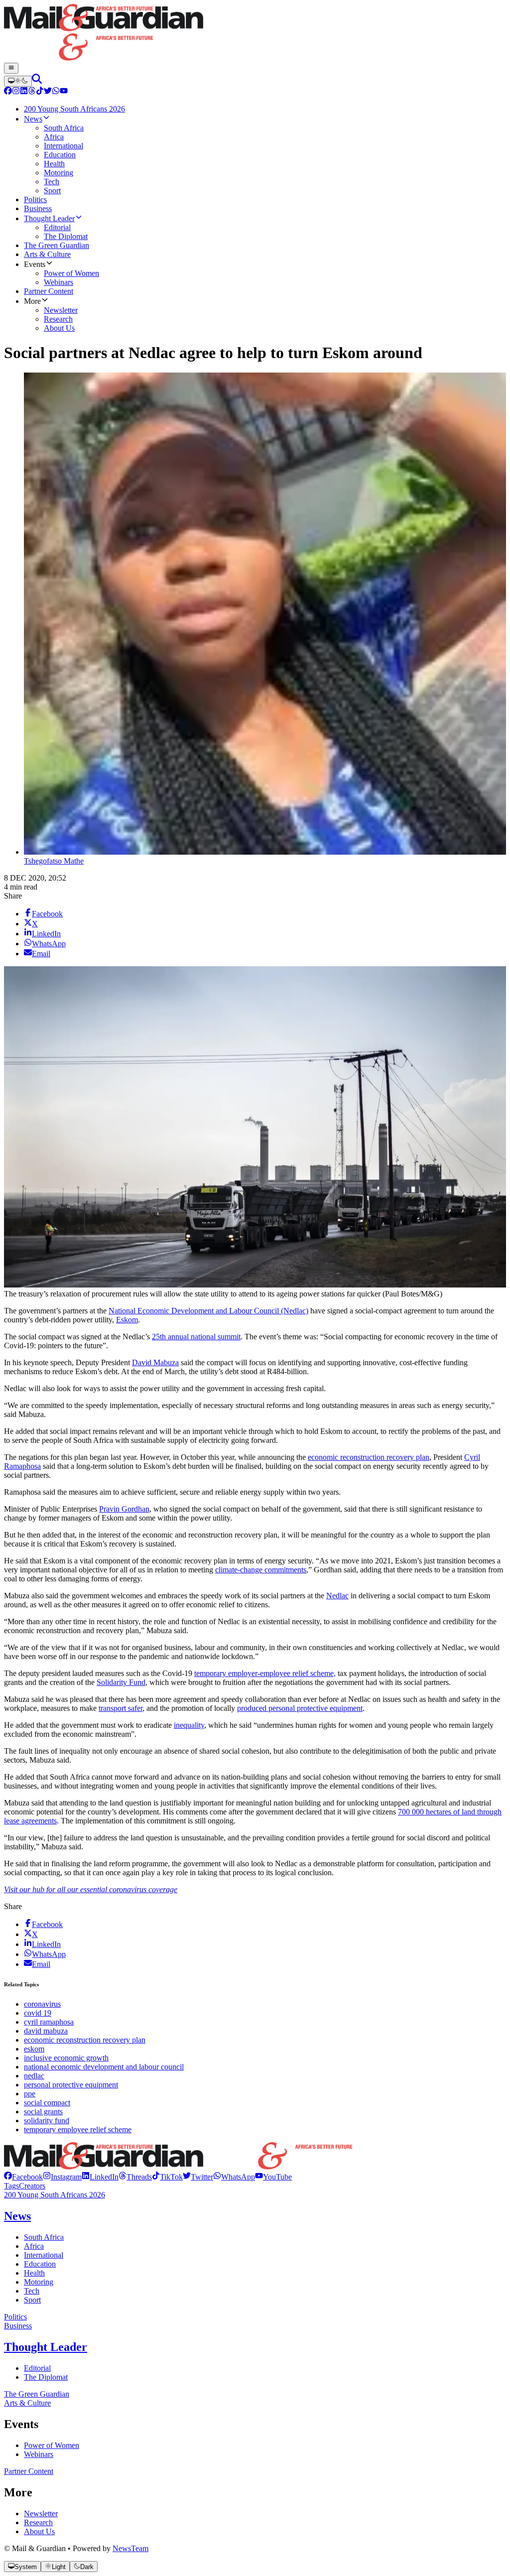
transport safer (121, 1708)
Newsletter (41, 2513)
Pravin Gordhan (124, 1509)
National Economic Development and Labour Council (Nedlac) (208, 1311)
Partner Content (29, 2471)
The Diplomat (46, 2377)
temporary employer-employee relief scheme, (265, 1673)
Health (34, 2273)
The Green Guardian (37, 2394)
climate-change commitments (261, 1570)
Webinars (39, 2454)
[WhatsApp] (56, 92)
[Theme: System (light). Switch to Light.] (18, 81)
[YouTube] (64, 92)
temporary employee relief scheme (78, 2129)
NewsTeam (130, 2548)
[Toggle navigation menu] (11, 68)
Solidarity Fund (121, 1682)
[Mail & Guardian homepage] (255, 33)
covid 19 (38, 2013)
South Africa (44, 2237)
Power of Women (52, 2445)
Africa (34, 2246)
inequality (189, 1725)
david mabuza (46, 2031)
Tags (11, 2186)
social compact (47, 2103)
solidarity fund (47, 2121)
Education (40, 2264)
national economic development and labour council (104, 2067)
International (44, 2255)
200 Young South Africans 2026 (55, 2195)
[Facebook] (8, 92)
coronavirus (42, 2004)
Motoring (39, 2282)
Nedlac (337, 1596)
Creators (32, 2186)
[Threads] (32, 92)
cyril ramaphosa (49, 2022)
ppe (30, 2094)
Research (38, 2522)
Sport (32, 2300)
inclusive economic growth (66, 2058)
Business (18, 2326)
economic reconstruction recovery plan (369, 1457)
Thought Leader (46, 2347)
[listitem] (23, 2177)
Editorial (37, 2368)
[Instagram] (16, 92)
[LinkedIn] (24, 92)
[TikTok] (40, 92)
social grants (43, 2112)
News (17, 2216)
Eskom (127, 1320)
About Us (39, 2531)
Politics (15, 2317)
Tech (32, 2291)
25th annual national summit (196, 1337)
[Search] (37, 81)
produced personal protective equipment (300, 1708)
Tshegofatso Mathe (54, 861)
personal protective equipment (71, 2085)
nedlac (34, 2076)
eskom (34, 2049)
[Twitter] (48, 92)
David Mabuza (155, 1362)
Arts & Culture (27, 2403)
